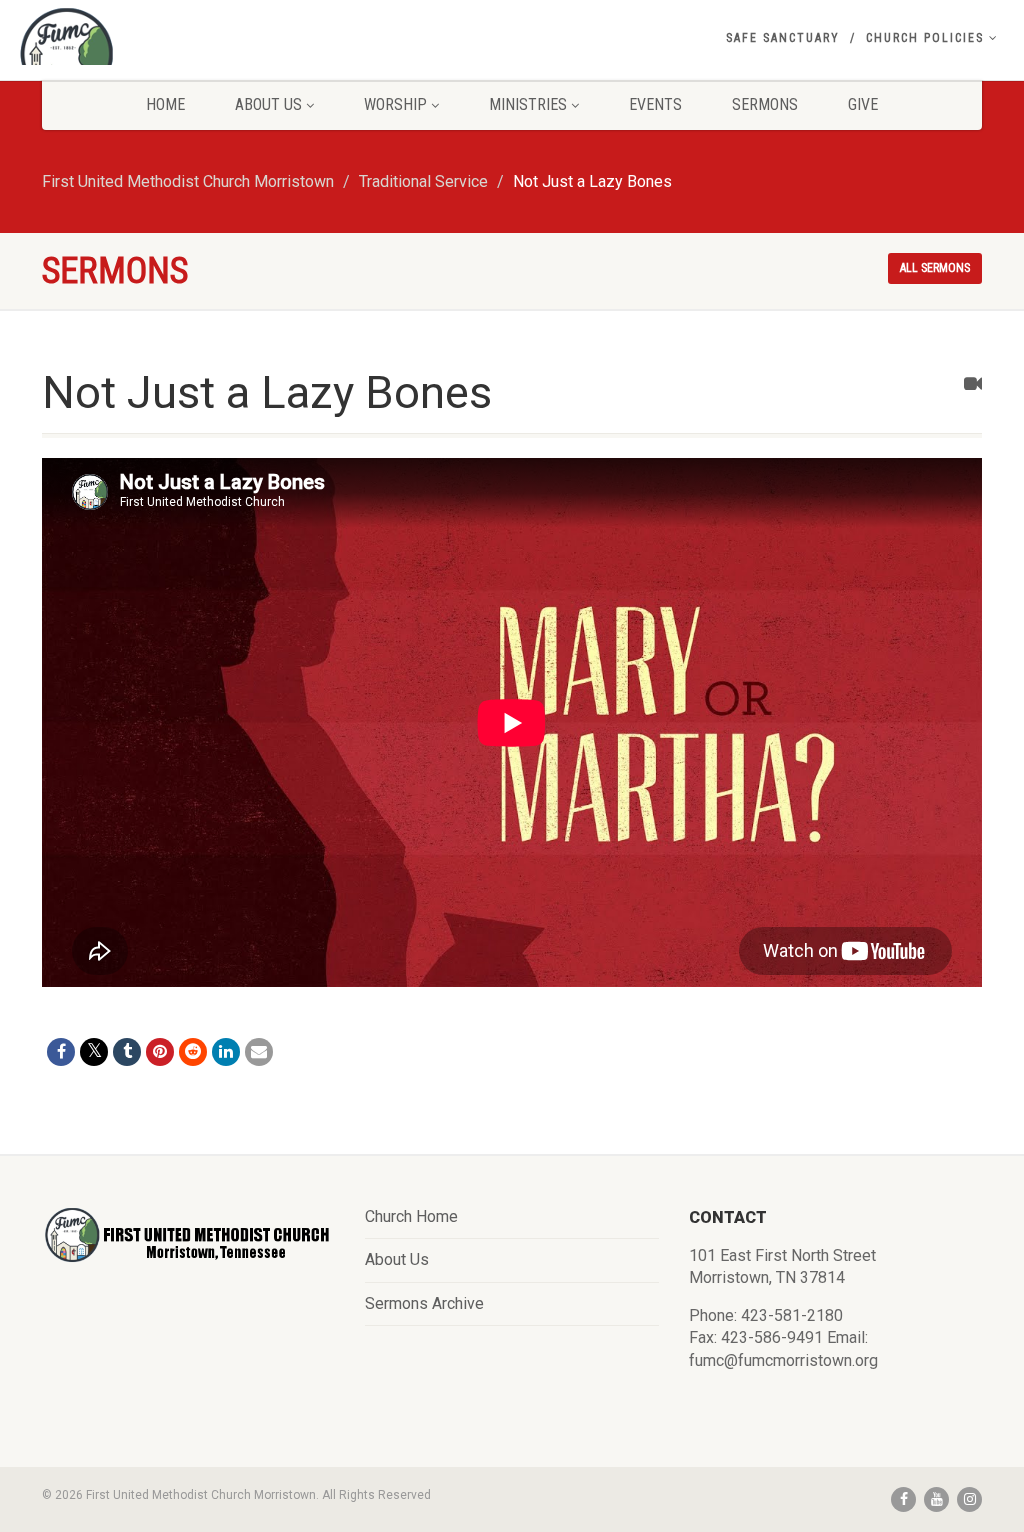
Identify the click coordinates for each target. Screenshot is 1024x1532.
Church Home (411, 1216)
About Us (268, 104)
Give (863, 104)
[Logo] (170, 55)
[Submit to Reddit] (193, 1052)
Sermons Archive (424, 1303)
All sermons (935, 268)
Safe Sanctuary (783, 38)
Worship (395, 104)
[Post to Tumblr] (127, 1052)
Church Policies (925, 38)
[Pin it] (160, 1052)
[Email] (259, 1052)
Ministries (528, 104)
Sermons (765, 104)
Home (165, 104)
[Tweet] (94, 1052)
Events (655, 104)
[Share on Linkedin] (226, 1052)
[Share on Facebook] (61, 1052)
